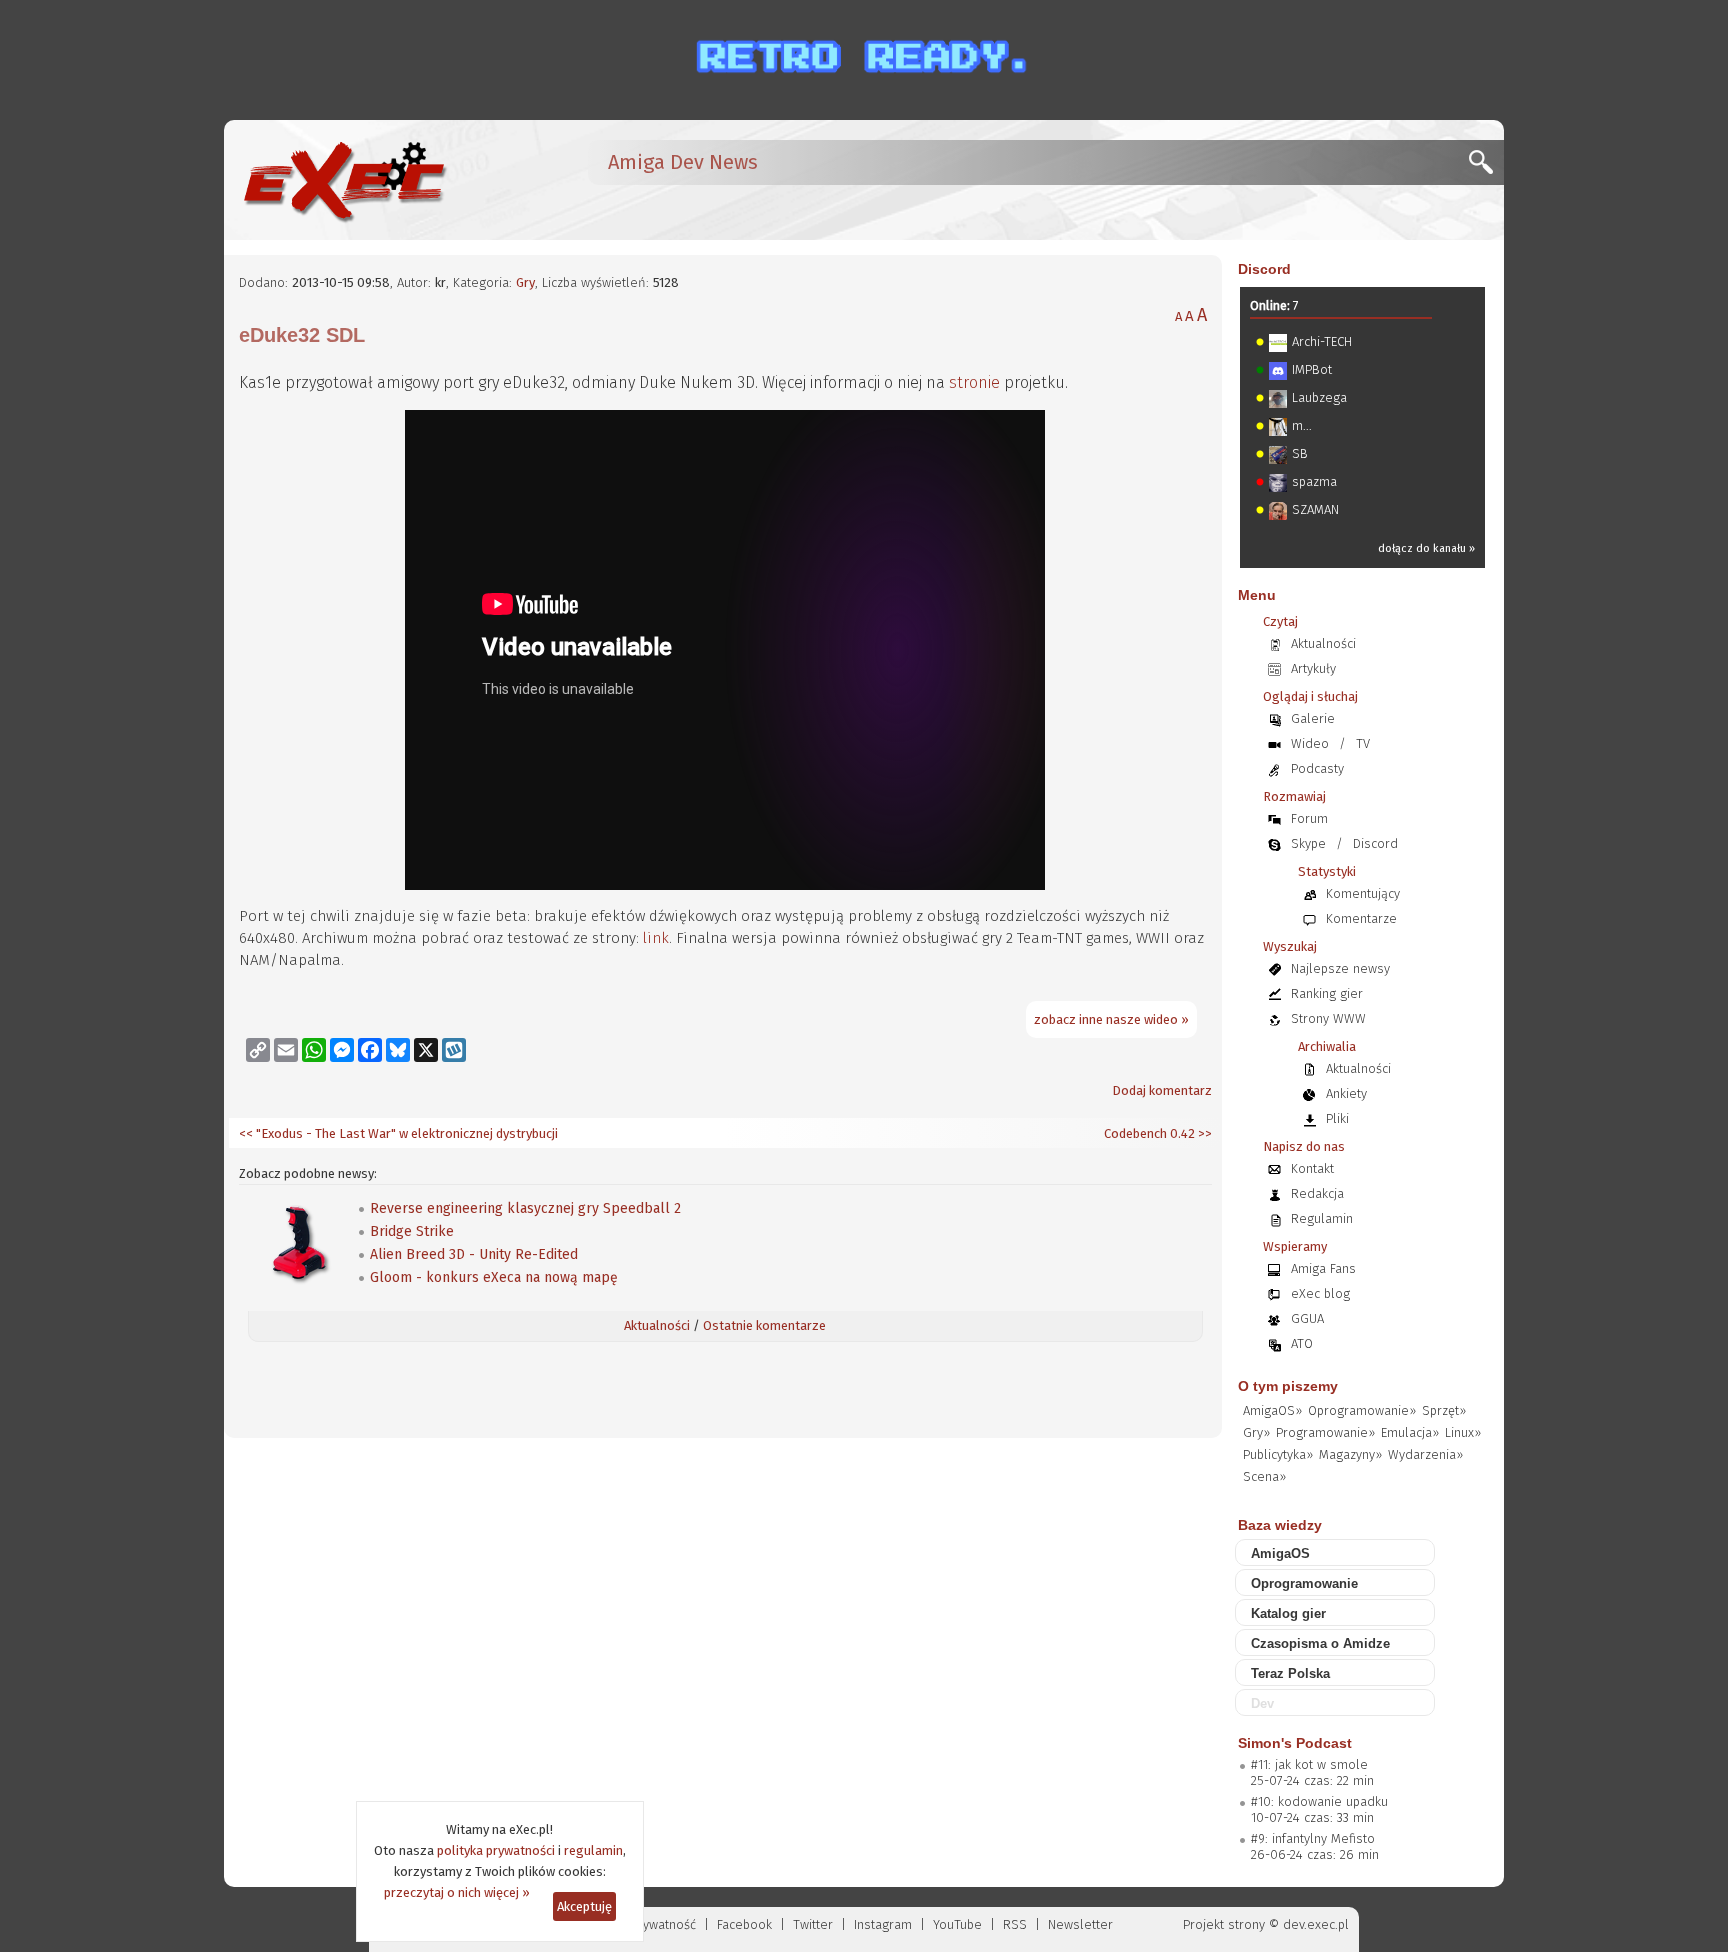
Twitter (813, 1924)
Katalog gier (1288, 1613)
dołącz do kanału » (1426, 548)
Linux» (1463, 1432)
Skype (1308, 843)
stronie (974, 382)
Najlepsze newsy (1340, 968)
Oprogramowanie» (1362, 1410)
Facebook (744, 1924)
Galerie (1313, 718)
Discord (1264, 269)
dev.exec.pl (1316, 1924)
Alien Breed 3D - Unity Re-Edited (474, 1254)
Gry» (1256, 1432)
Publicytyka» (1278, 1454)
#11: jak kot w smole (1309, 1764)
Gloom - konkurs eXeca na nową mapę (494, 1277)
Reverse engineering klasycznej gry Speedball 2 (525, 1208)
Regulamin (1322, 1218)
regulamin (593, 1850)
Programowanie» (1325, 1432)
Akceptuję (584, 1906)
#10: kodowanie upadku (1319, 1801)
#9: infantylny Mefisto (1313, 1838)
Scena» (1264, 1476)
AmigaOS (1280, 1553)
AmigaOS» (1272, 1410)
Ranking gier (1327, 993)
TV (1363, 743)
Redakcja (1317, 1193)
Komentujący (1363, 893)
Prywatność (663, 1924)
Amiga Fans (1323, 1268)
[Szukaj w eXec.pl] (1486, 167)
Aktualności (657, 1325)
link (656, 938)
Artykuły (1313, 668)
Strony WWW (1328, 1018)
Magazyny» (1350, 1454)
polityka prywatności (496, 1850)
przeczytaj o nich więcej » (457, 1892)
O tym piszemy (1288, 1386)
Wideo (1310, 743)
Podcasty (1317, 768)
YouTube (957, 1924)
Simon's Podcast (1295, 1743)
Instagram (883, 1924)
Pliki (1337, 1118)
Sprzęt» (1444, 1410)
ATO (1302, 1343)
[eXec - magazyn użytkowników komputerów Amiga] (344, 180)
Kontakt (1312, 1168)
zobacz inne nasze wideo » (1111, 1019)
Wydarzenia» (1425, 1454)
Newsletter (1080, 1924)
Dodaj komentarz (1162, 1090)
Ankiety (1346, 1093)
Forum (1309, 818)
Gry (525, 282)
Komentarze (1361, 918)
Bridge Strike (412, 1231)
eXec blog (1320, 1293)
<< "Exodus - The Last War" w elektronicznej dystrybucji (398, 1133)
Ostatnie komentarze (764, 1325)
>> (1203, 1133)
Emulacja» (1410, 1432)
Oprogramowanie (1304, 1583)
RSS (1015, 1924)
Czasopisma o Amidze (1320, 1643)
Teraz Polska (1290, 1673)
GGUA (1307, 1318)
